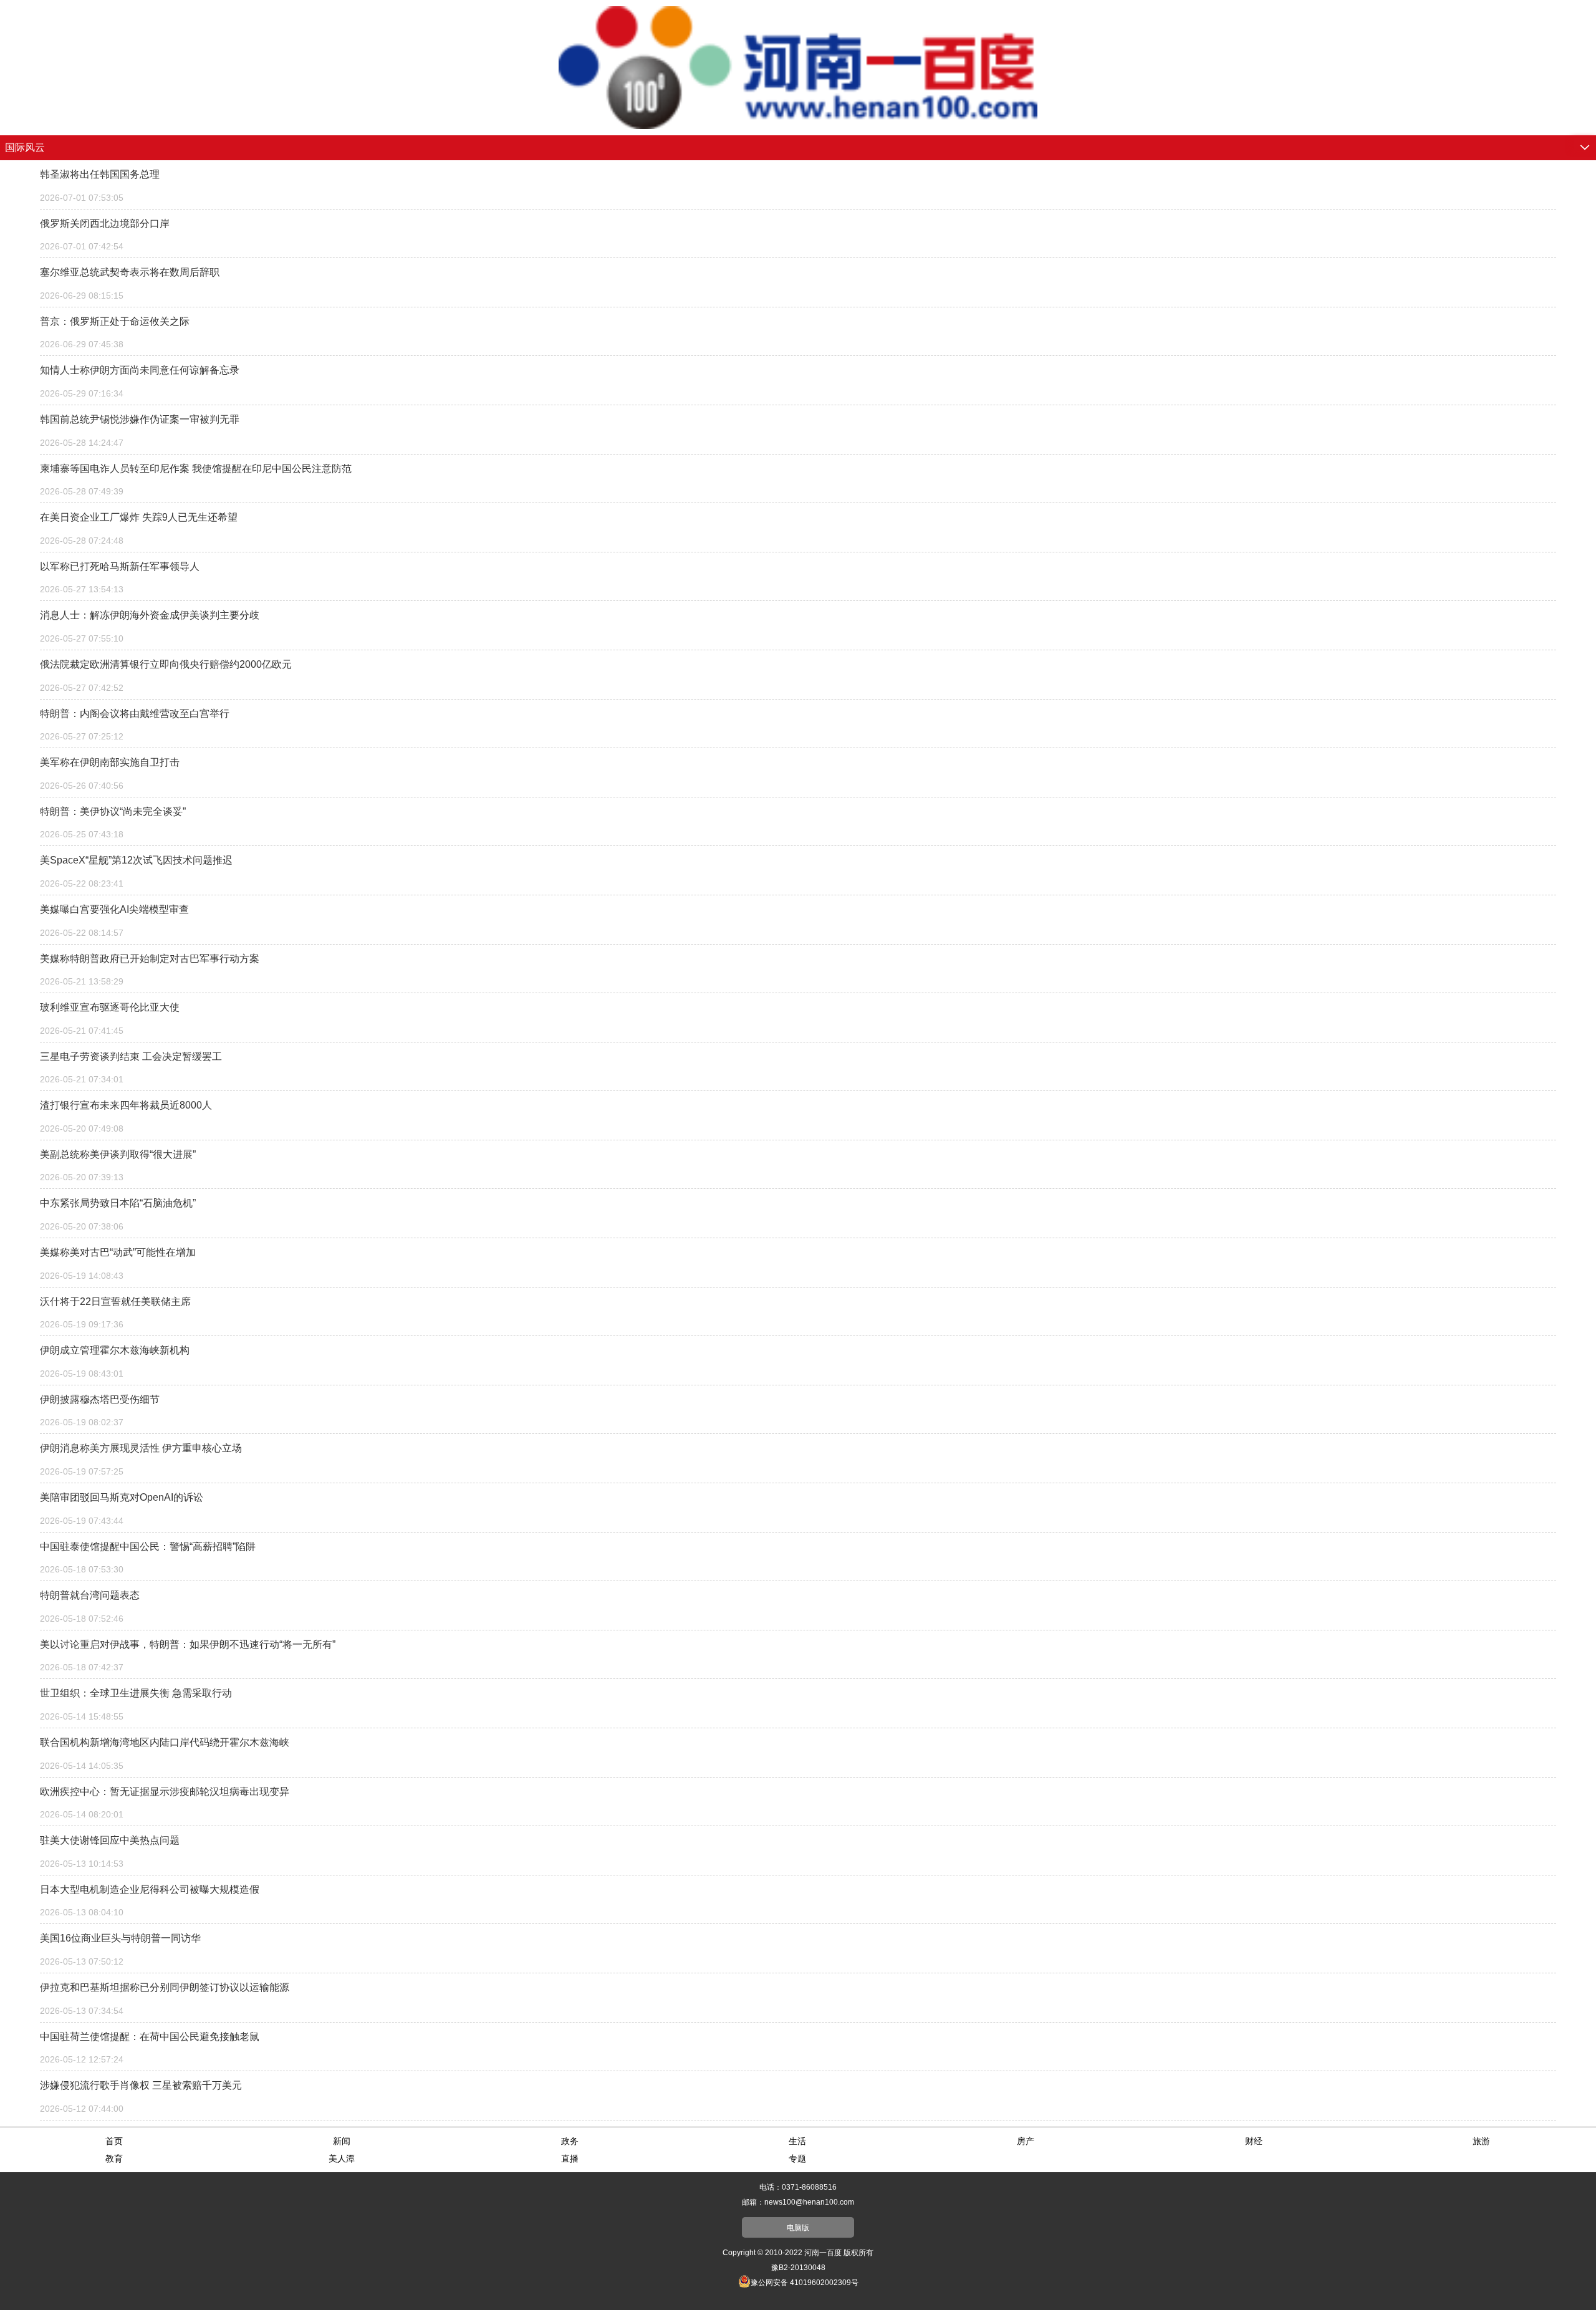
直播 (570, 2158)
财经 (1254, 2141)
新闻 (342, 2141)
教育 (114, 2158)
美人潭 (342, 2158)
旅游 (1481, 2141)
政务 (570, 2141)
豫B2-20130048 (798, 2268)
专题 (797, 2158)
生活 (797, 2141)
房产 (1026, 2141)
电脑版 (798, 2228)
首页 (114, 2141)
